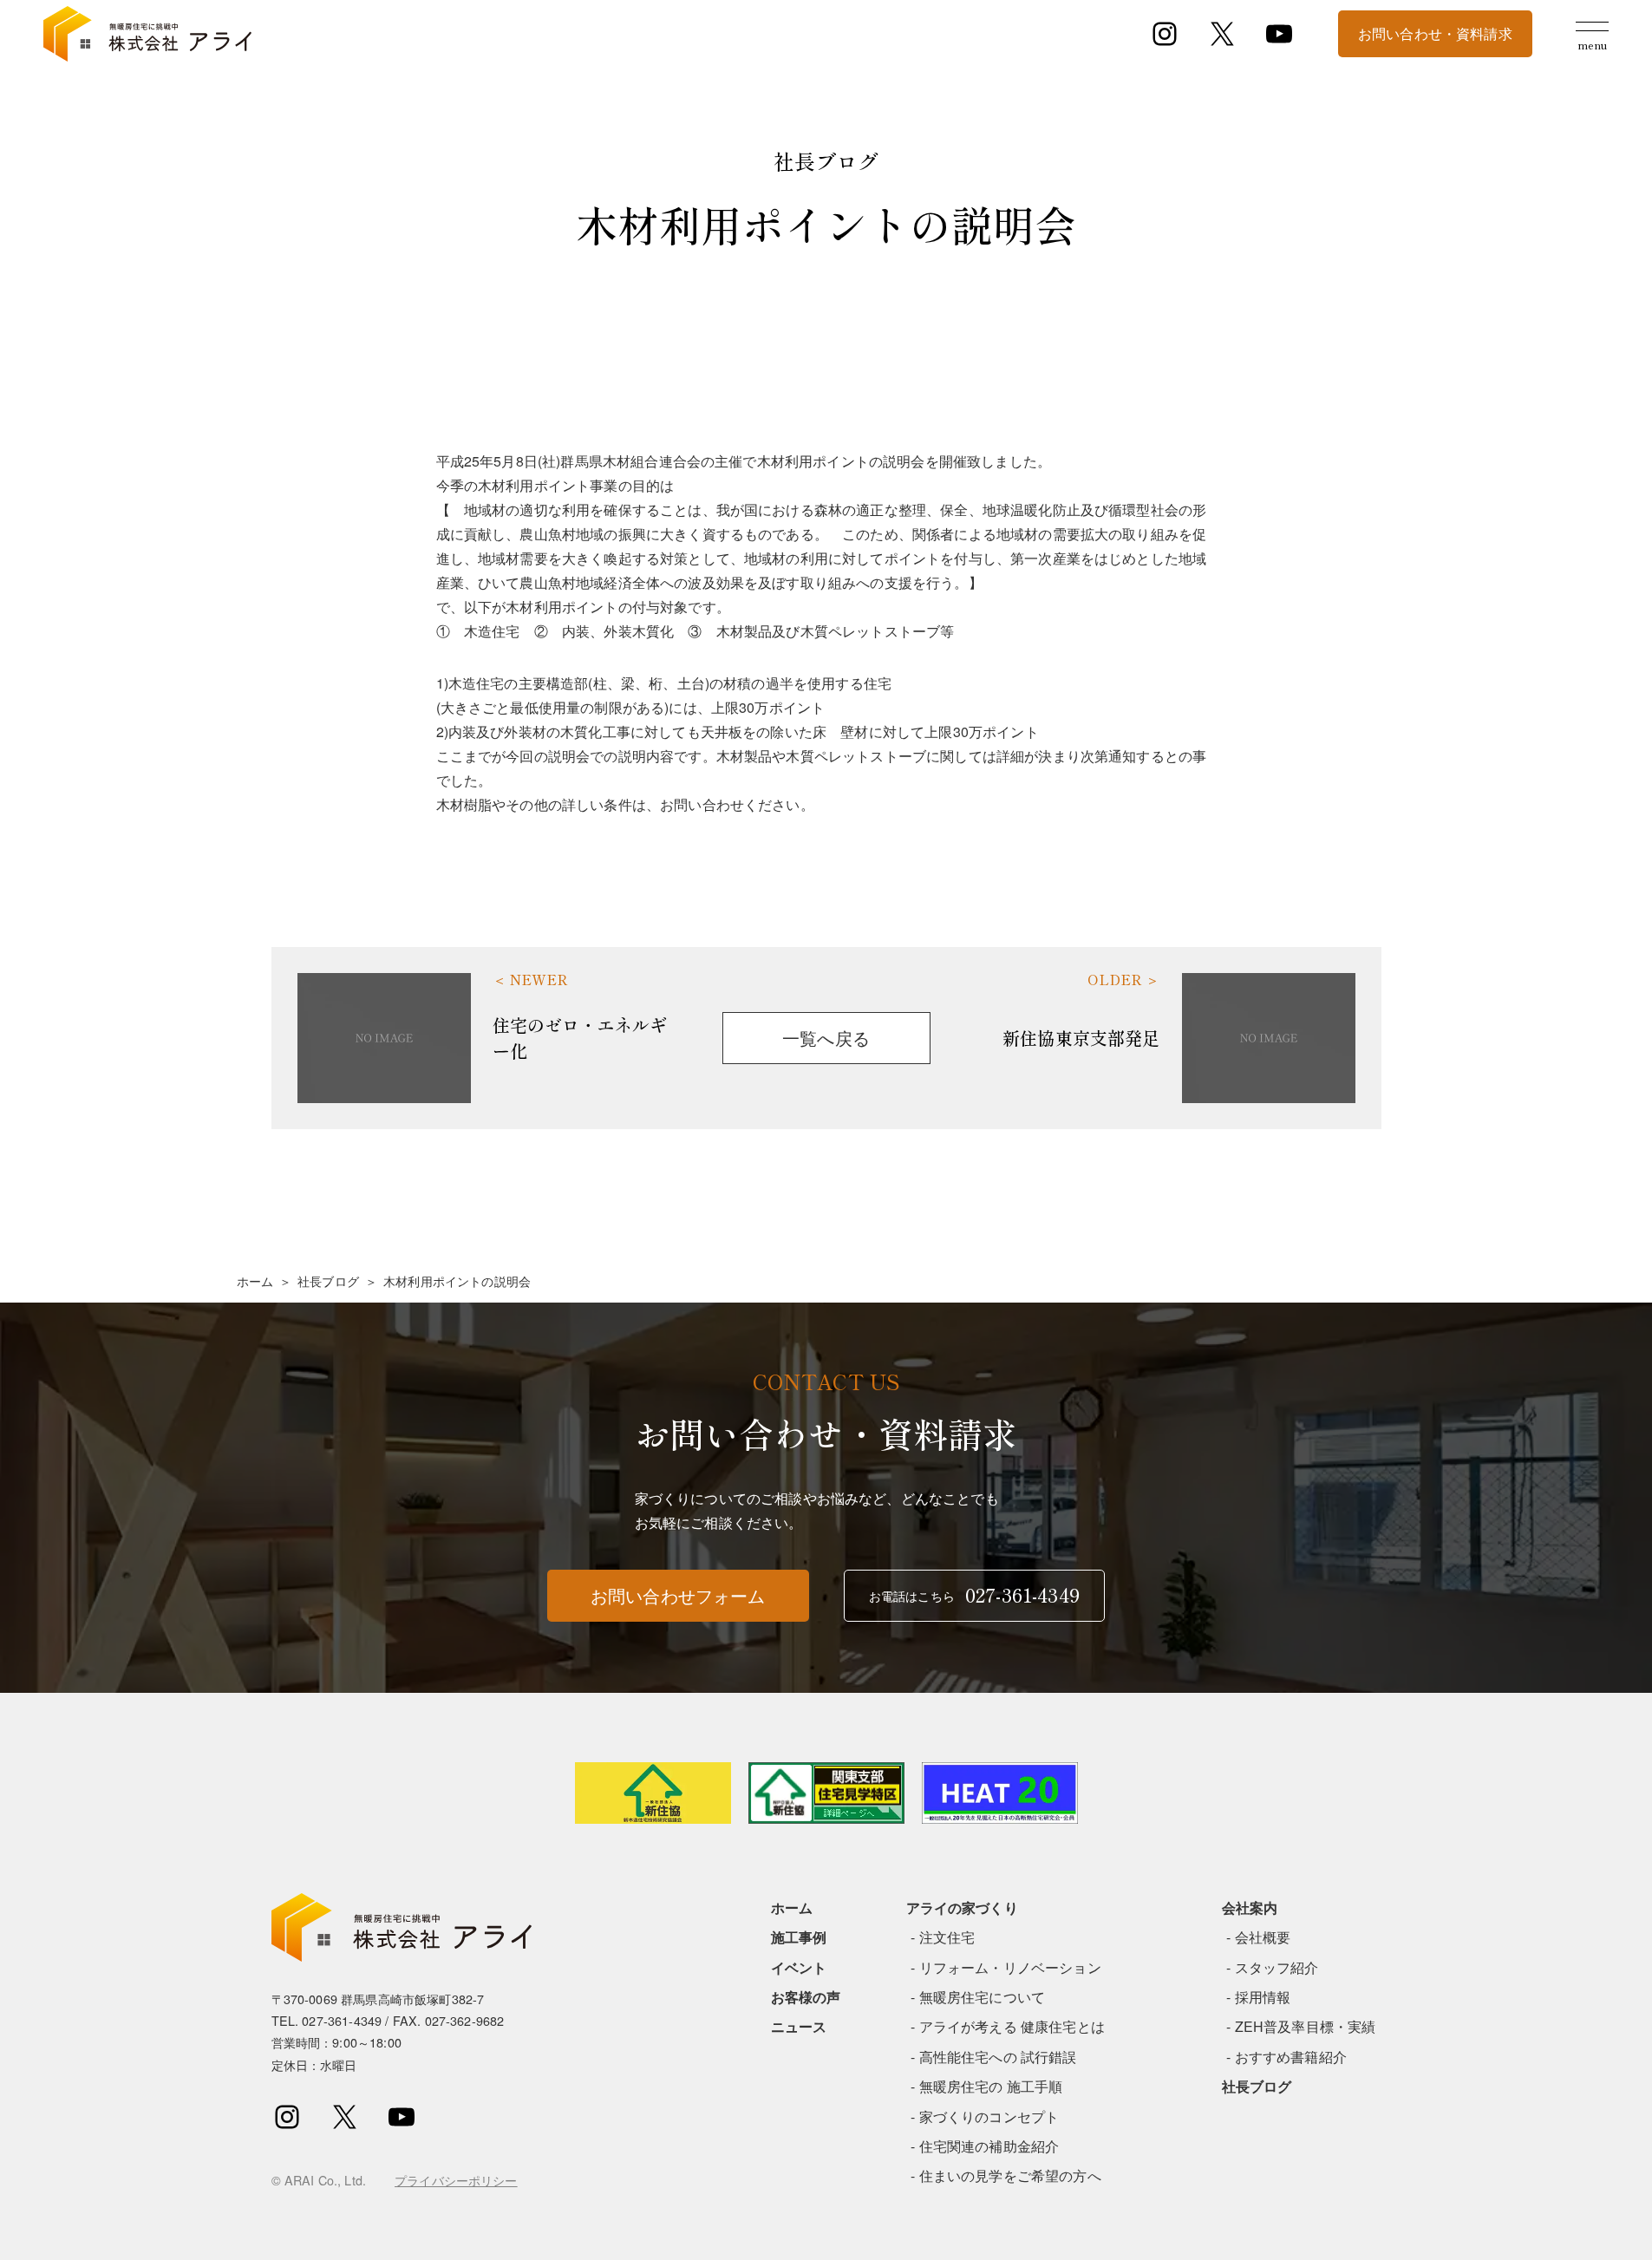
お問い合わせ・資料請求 (1435, 33)
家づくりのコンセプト (989, 2116)
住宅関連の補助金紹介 (989, 2146)
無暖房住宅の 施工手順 (991, 2086)
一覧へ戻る (826, 1038)
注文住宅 (947, 1937)
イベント (799, 1967)
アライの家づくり (962, 1907)
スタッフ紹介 (1277, 1967)
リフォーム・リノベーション (1010, 1967)
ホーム (255, 1281)
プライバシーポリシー (456, 2180)
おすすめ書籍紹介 (1291, 2057)
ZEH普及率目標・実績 (1306, 2026)
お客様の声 (806, 1997)
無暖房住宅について (982, 1997)
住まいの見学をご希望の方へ (1010, 2175)
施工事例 (799, 1937)
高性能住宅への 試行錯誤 (998, 2057)
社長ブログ (328, 1281)
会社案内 (1250, 1907)
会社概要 (1263, 1937)
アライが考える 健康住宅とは (1012, 2026)
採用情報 (1263, 1997)
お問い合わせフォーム (678, 1595)
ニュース (799, 2026)
